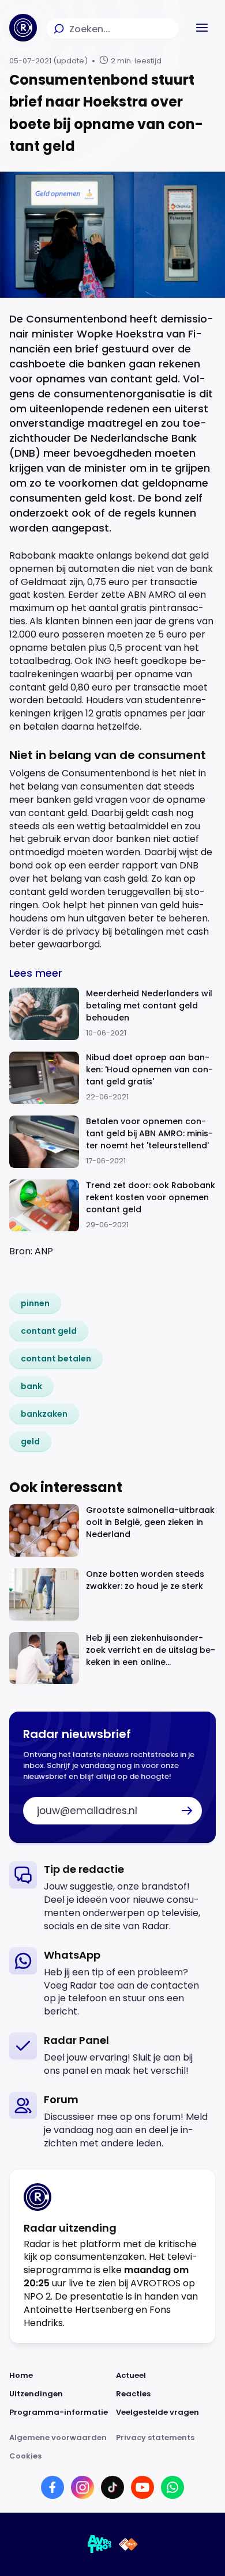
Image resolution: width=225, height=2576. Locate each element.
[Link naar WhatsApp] (172, 2487)
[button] (202, 28)
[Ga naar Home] (23, 28)
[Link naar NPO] (128, 2544)
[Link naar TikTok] (112, 2487)
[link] (35, 1303)
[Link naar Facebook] (52, 2487)
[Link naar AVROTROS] (100, 2544)
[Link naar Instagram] (82, 2487)
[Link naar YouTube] (142, 2487)
